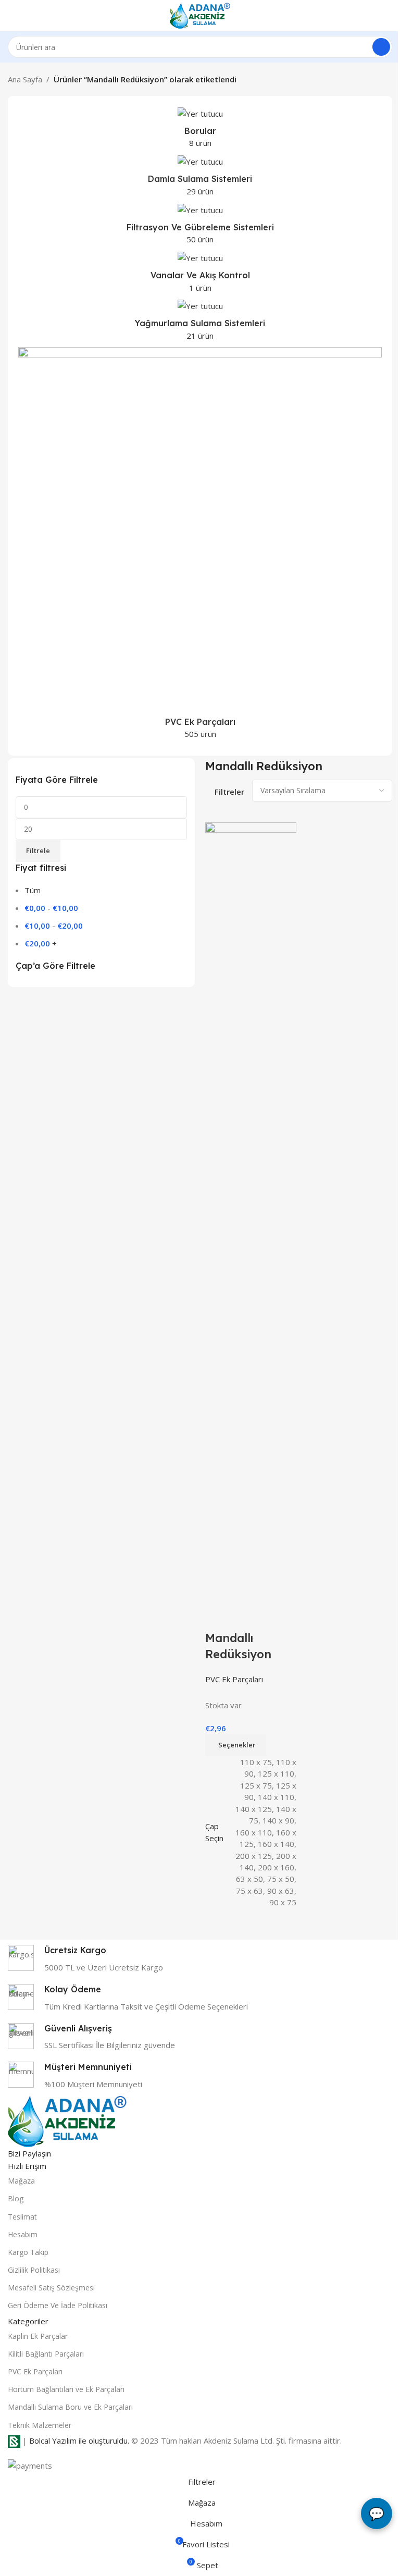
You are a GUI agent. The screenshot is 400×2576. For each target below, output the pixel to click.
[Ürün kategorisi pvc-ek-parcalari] (200, 546)
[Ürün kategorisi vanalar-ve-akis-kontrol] (200, 275)
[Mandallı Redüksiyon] (251, 1212)
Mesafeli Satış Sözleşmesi (51, 2288)
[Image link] (67, 2121)
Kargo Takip (28, 2252)
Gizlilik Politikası (34, 2270)
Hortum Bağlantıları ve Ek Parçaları (66, 2389)
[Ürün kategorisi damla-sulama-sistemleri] (200, 178)
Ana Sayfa (25, 79)
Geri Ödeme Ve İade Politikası (58, 2305)
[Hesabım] (388, 16)
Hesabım (23, 2234)
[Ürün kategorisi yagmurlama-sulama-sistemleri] (200, 323)
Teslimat (22, 2217)
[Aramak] (381, 47)
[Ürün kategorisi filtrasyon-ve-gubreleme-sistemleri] (200, 227)
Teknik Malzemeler (40, 2425)
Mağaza (21, 2181)
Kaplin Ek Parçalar (38, 2336)
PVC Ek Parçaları (234, 1679)
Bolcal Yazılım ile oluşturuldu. (79, 2441)
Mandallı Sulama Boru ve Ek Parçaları (70, 2407)
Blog (16, 2198)
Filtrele (38, 851)
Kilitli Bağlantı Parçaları (46, 2354)
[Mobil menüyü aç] (12, 16)
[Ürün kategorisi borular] (200, 130)
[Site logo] (200, 15)
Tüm (33, 890)
